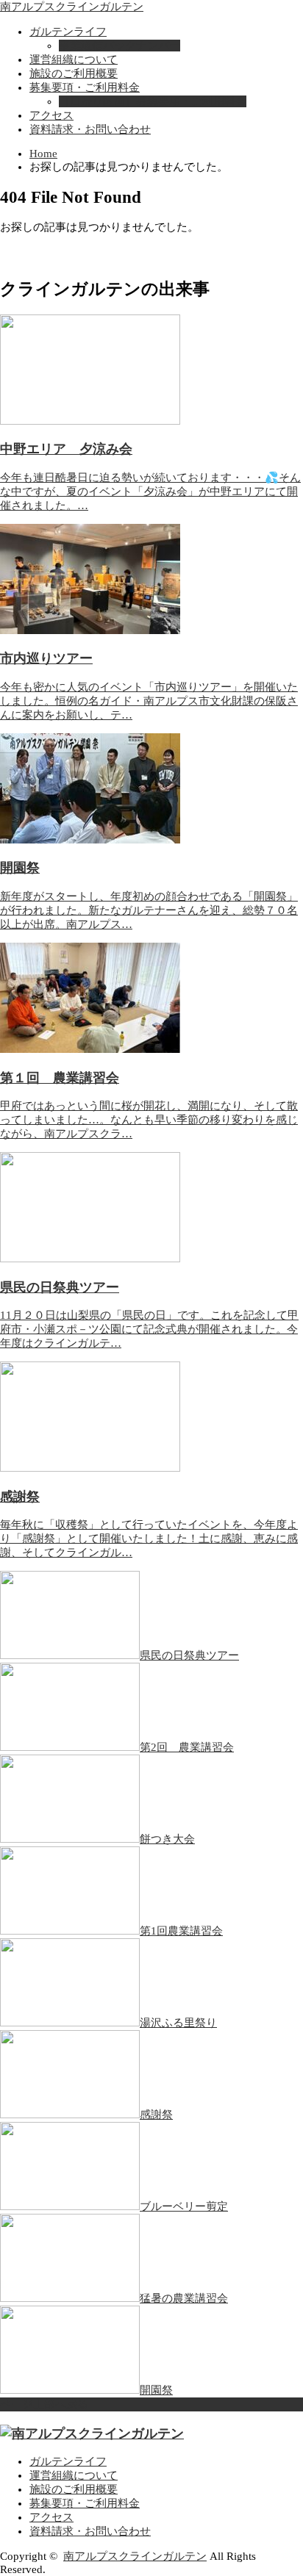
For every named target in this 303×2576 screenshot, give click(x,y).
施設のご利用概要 (74, 73)
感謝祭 (20, 1497)
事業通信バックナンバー (120, 46)
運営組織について (74, 60)
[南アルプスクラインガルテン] (92, 2433)
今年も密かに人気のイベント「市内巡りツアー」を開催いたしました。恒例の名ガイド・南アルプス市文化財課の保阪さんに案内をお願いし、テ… (149, 701)
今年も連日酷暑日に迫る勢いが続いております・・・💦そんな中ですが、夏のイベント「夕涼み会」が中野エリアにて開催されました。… (150, 492)
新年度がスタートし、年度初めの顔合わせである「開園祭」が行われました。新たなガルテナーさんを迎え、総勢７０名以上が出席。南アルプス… (149, 910)
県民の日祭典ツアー (60, 1287)
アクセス (51, 115)
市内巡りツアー (46, 658)
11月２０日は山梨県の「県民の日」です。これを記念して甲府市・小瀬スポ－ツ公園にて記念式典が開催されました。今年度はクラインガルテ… (149, 1329)
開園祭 (20, 868)
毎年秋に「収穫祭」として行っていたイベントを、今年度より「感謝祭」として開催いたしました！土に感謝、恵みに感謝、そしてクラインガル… (149, 1539)
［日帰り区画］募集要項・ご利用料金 (153, 101)
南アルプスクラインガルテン (72, 7)
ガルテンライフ (68, 32)
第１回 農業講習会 (60, 1078)
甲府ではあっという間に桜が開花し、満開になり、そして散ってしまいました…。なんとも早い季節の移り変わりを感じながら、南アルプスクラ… (149, 1120)
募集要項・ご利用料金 (85, 87)
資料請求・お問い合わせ (90, 129)
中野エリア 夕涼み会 (66, 449)
